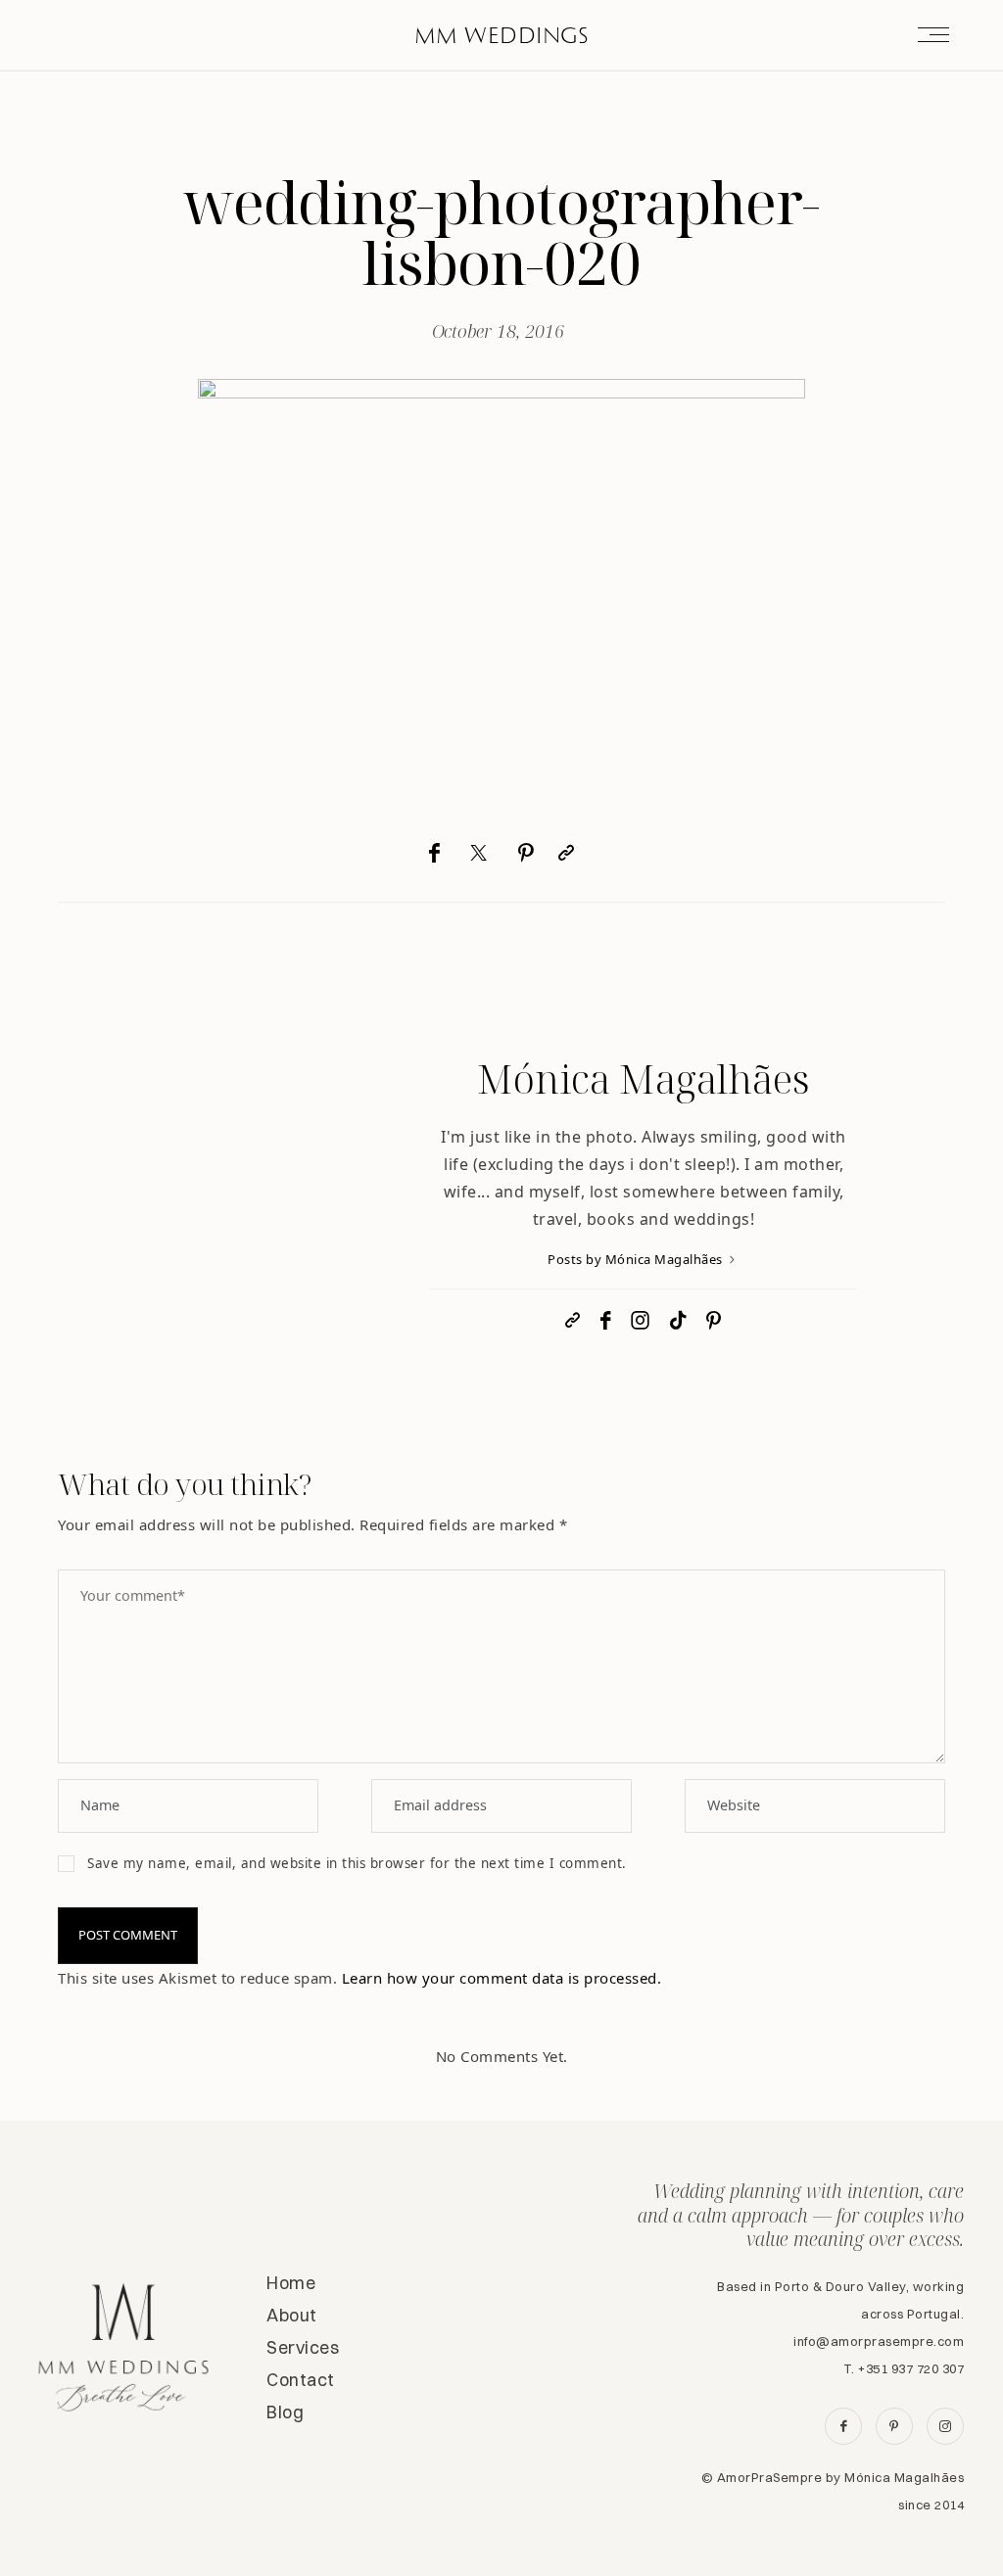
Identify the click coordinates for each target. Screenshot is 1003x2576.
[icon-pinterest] (894, 2426)
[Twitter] (479, 853)
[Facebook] (435, 853)
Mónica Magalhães (644, 1078)
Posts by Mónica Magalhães (637, 1259)
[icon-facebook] (843, 2426)
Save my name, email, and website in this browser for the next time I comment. (357, 1863)
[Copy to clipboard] (567, 853)
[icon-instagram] (945, 2426)
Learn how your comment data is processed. (502, 1978)
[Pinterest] (526, 853)
